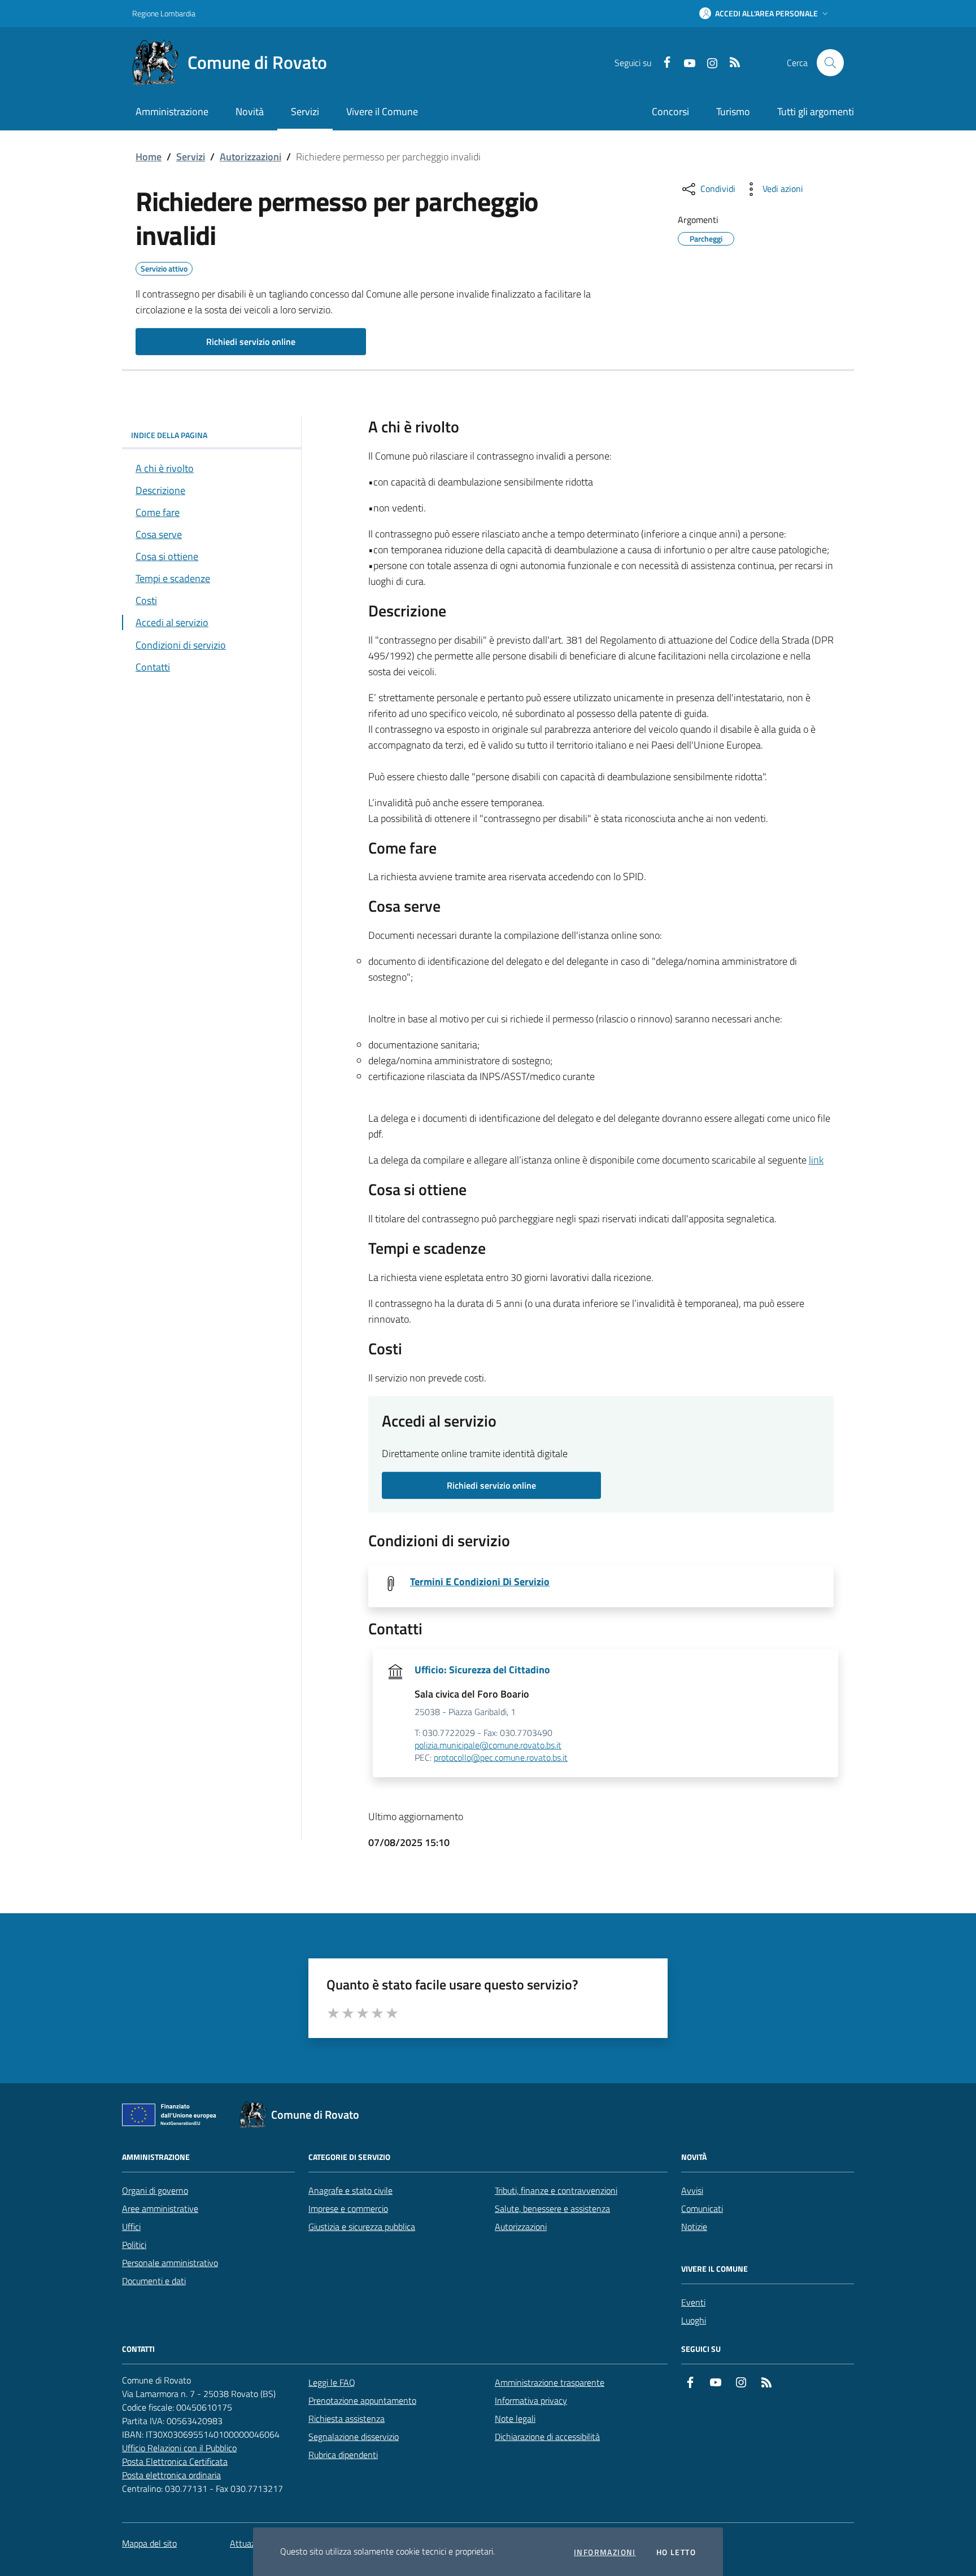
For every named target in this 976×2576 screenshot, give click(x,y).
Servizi (191, 157)
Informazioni (605, 2552)
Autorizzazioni (250, 157)
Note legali (515, 2418)
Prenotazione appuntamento (362, 2400)
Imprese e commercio (348, 2208)
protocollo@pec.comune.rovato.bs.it (501, 1758)
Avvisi (692, 2190)
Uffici (131, 2227)
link (816, 1160)
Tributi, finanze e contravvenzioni (556, 2190)
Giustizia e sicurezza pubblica (362, 2227)
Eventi (693, 2302)
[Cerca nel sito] (830, 63)
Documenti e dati (154, 2281)
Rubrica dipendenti (343, 2455)
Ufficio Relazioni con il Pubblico (179, 2448)
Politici (134, 2245)
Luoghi (694, 2320)
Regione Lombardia (164, 13)
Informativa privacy (531, 2400)
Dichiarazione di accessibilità (547, 2437)
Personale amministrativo (170, 2263)
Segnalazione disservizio (354, 2437)
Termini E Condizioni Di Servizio (480, 1582)
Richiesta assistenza (347, 2418)
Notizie (694, 2227)
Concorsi (670, 111)
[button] (765, 14)
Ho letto (676, 2552)
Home (149, 157)
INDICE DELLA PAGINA (169, 435)
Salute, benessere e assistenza (552, 2208)
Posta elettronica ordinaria (171, 2475)
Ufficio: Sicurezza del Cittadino (482, 1670)
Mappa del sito (149, 2543)
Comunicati (702, 2208)
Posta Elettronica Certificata (175, 2461)
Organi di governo (155, 2190)
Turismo (733, 111)
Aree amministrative (160, 2208)
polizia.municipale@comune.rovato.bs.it (488, 1746)
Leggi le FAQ (332, 2382)
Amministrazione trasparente (550, 2382)
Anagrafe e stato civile (350, 2190)
